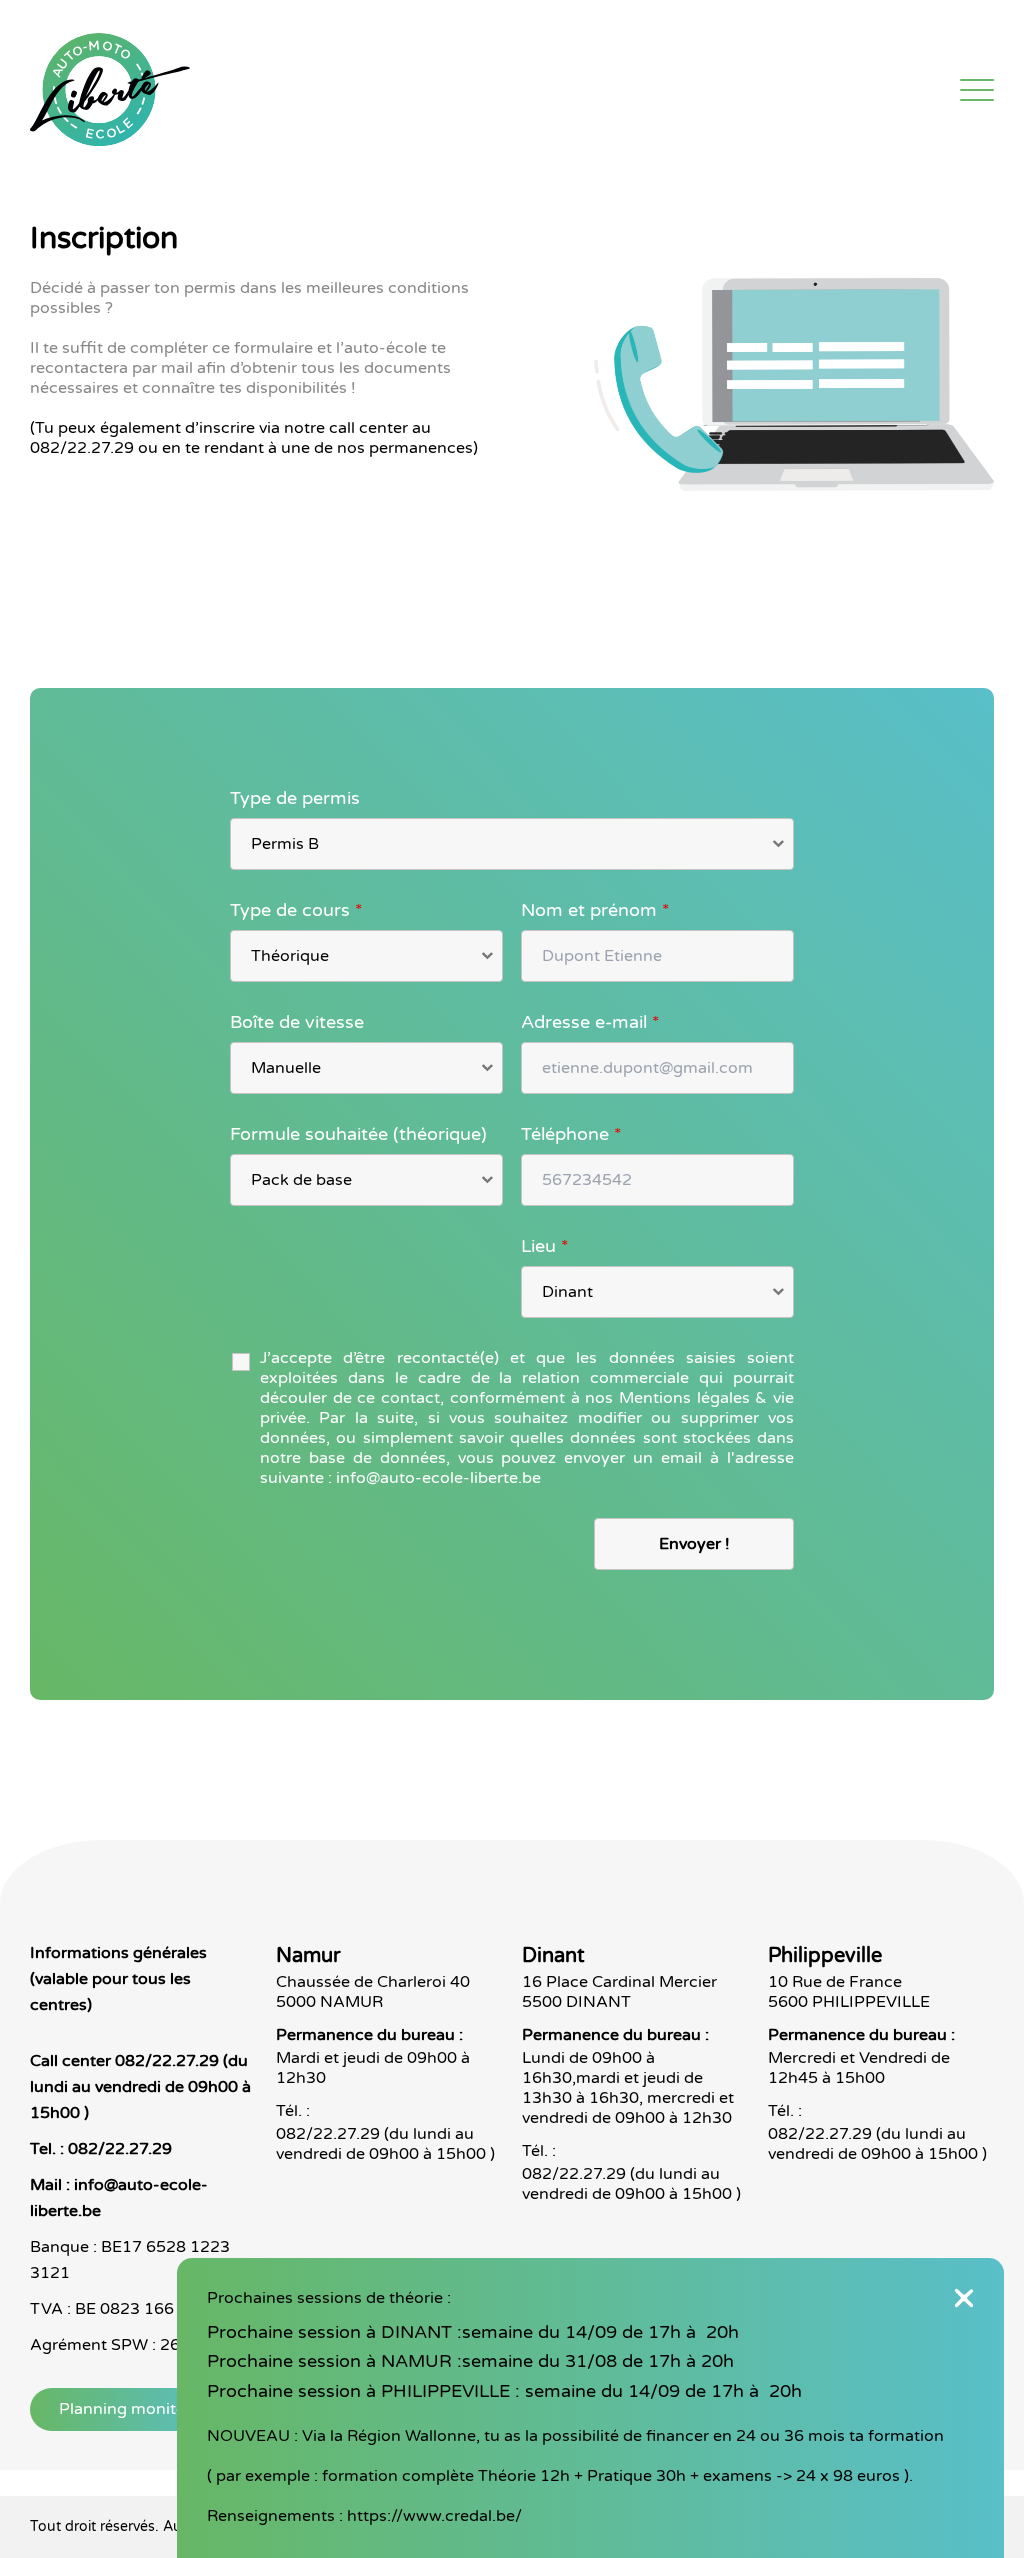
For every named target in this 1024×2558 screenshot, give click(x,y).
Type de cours (296, 910)
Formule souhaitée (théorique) (358, 1134)
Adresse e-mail (590, 1022)
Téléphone (571, 1134)
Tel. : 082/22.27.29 (101, 2149)
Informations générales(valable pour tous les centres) (118, 1979)
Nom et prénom (595, 910)
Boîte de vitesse (297, 1022)
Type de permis (295, 798)
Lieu (545, 1246)
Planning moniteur (130, 2409)
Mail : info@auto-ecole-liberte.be (119, 2198)
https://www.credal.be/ (434, 2516)
